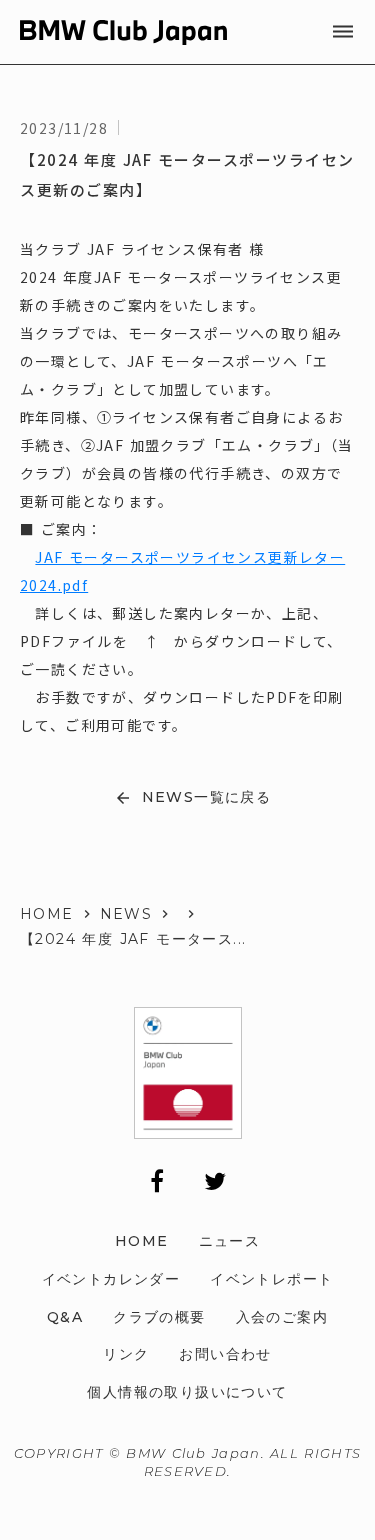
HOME (47, 914)
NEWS (126, 914)
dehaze (343, 32)
